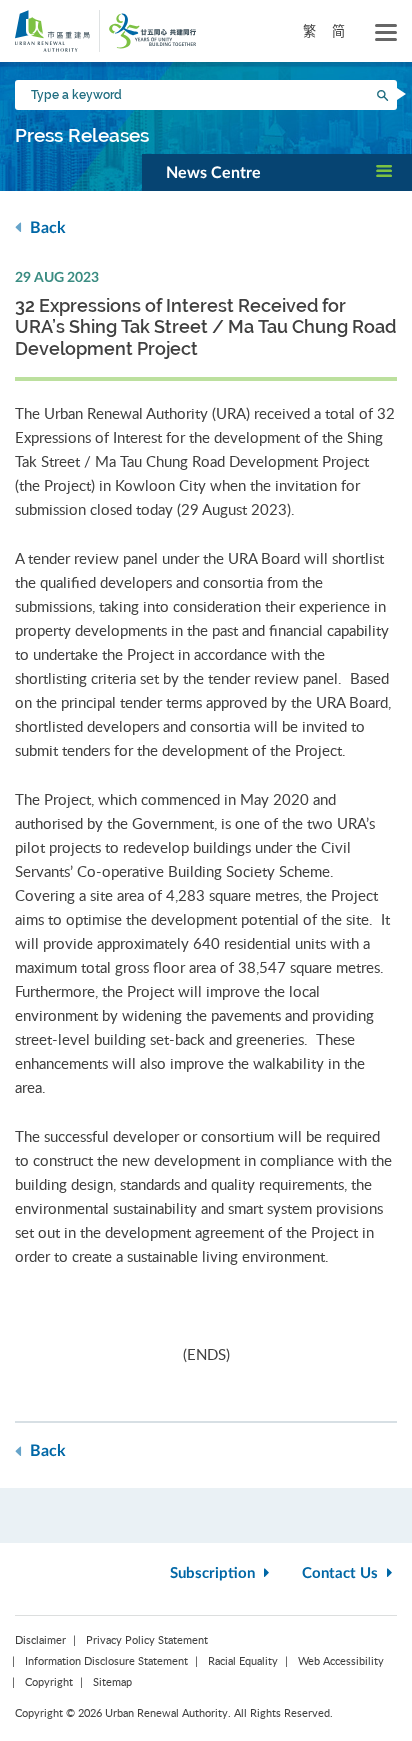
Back (46, 228)
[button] (277, 172)
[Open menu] (386, 33)
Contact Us (342, 1573)
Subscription (214, 1573)
